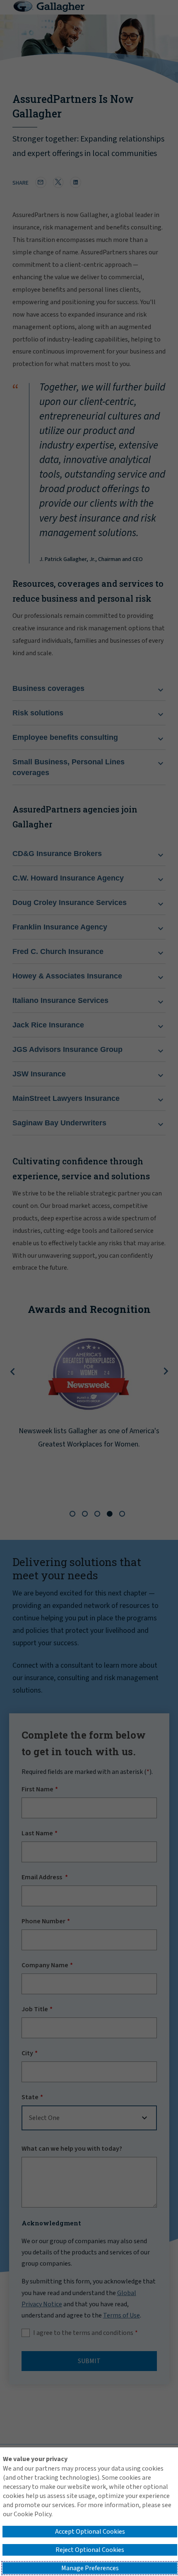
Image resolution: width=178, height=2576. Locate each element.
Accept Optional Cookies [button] (90, 2532)
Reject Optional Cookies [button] (90, 2550)
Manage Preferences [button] (90, 2568)
